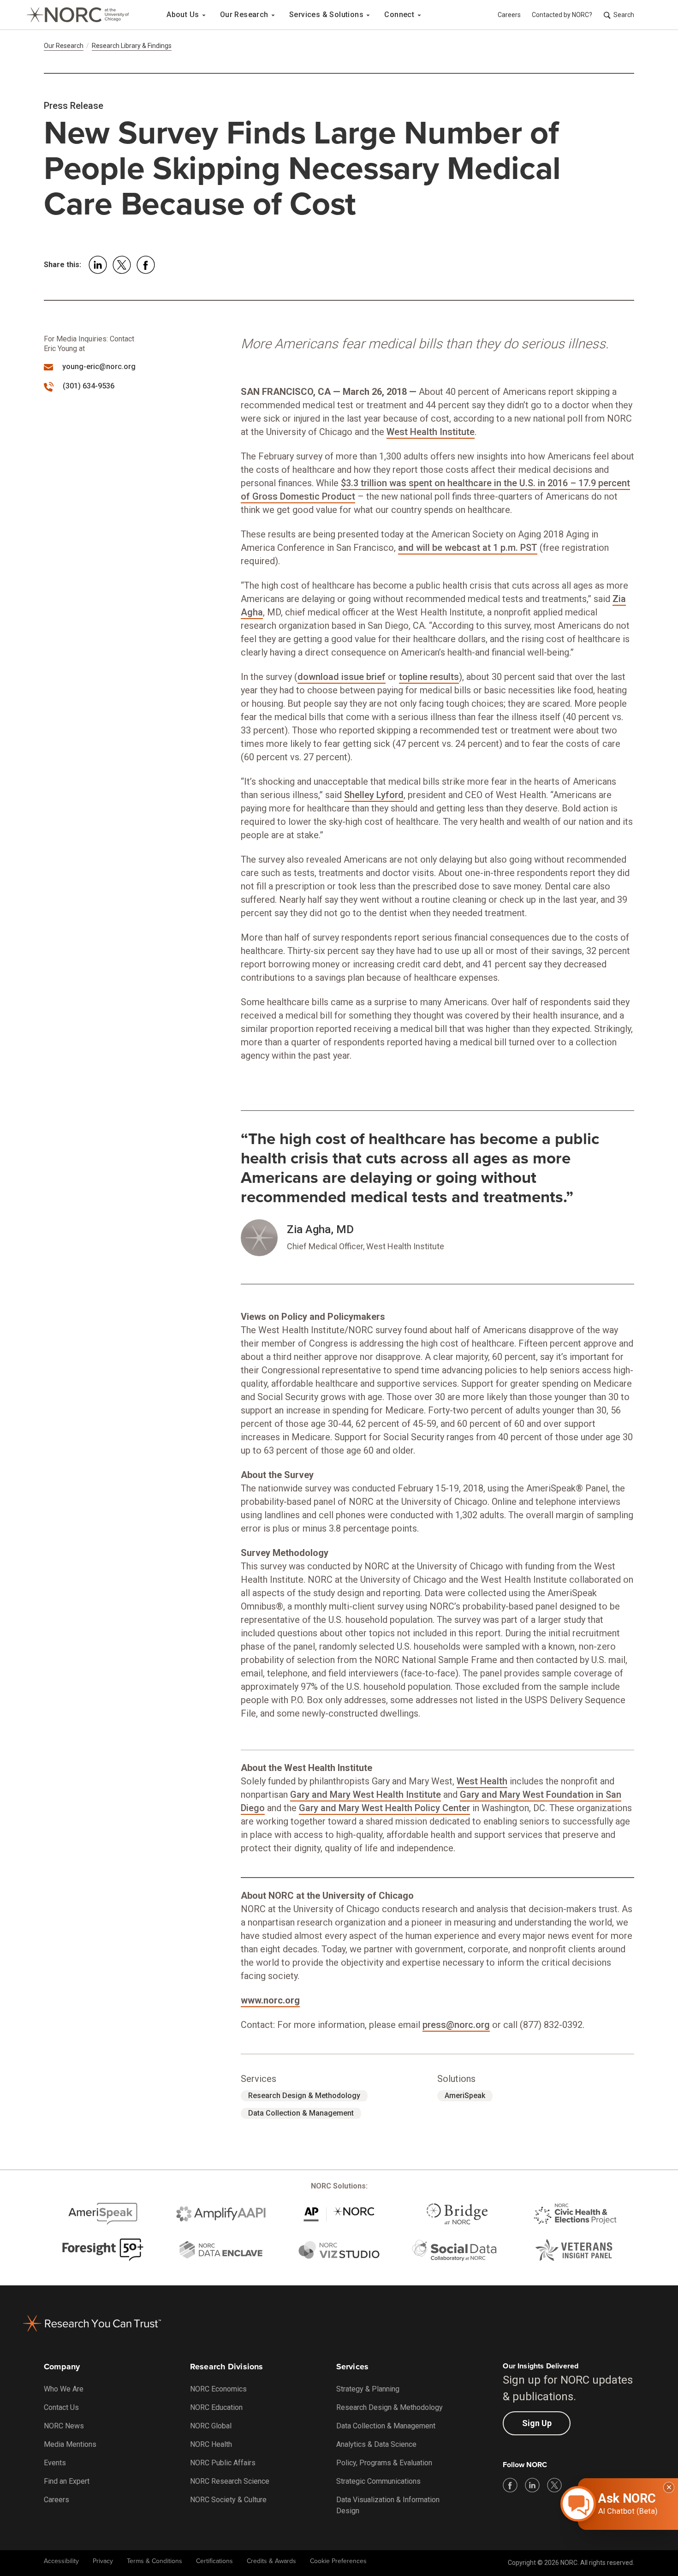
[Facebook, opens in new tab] (510, 2485)
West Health (482, 1781)
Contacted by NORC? (562, 15)
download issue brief (342, 677)
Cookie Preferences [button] (338, 2561)
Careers (509, 15)
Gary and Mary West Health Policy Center (384, 1808)
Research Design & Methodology (304, 2096)
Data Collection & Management (301, 2113)
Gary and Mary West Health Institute (366, 1795)
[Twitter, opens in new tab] (554, 2485)
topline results (429, 677)
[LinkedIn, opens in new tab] (532, 2485)
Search (624, 15)
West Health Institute (431, 432)
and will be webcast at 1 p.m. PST (468, 548)
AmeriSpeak (465, 2096)
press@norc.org (456, 2025)
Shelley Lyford (374, 795)
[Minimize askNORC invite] (669, 2487)
